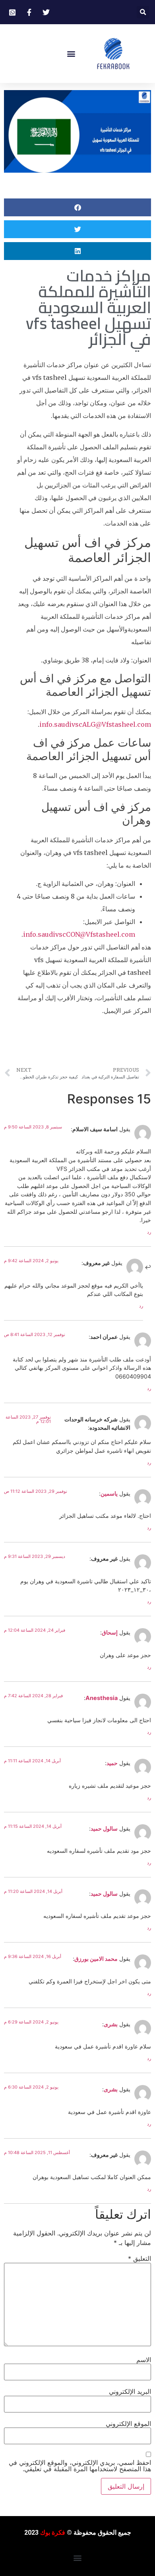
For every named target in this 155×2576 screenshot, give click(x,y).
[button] (143, 12)
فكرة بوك (53, 2533)
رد (149, 1232)
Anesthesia (102, 1698)
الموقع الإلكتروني (128, 2424)
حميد (112, 1763)
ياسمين (109, 1493)
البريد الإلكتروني (130, 2391)
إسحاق (110, 1632)
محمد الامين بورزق (96, 1959)
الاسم (144, 2360)
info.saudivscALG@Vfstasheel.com (95, 724)
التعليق (139, 2258)
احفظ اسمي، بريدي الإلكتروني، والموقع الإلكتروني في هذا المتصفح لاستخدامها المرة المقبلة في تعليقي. (80, 2466)
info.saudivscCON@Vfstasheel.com (79, 934)
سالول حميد (104, 1828)
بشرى (111, 2024)
